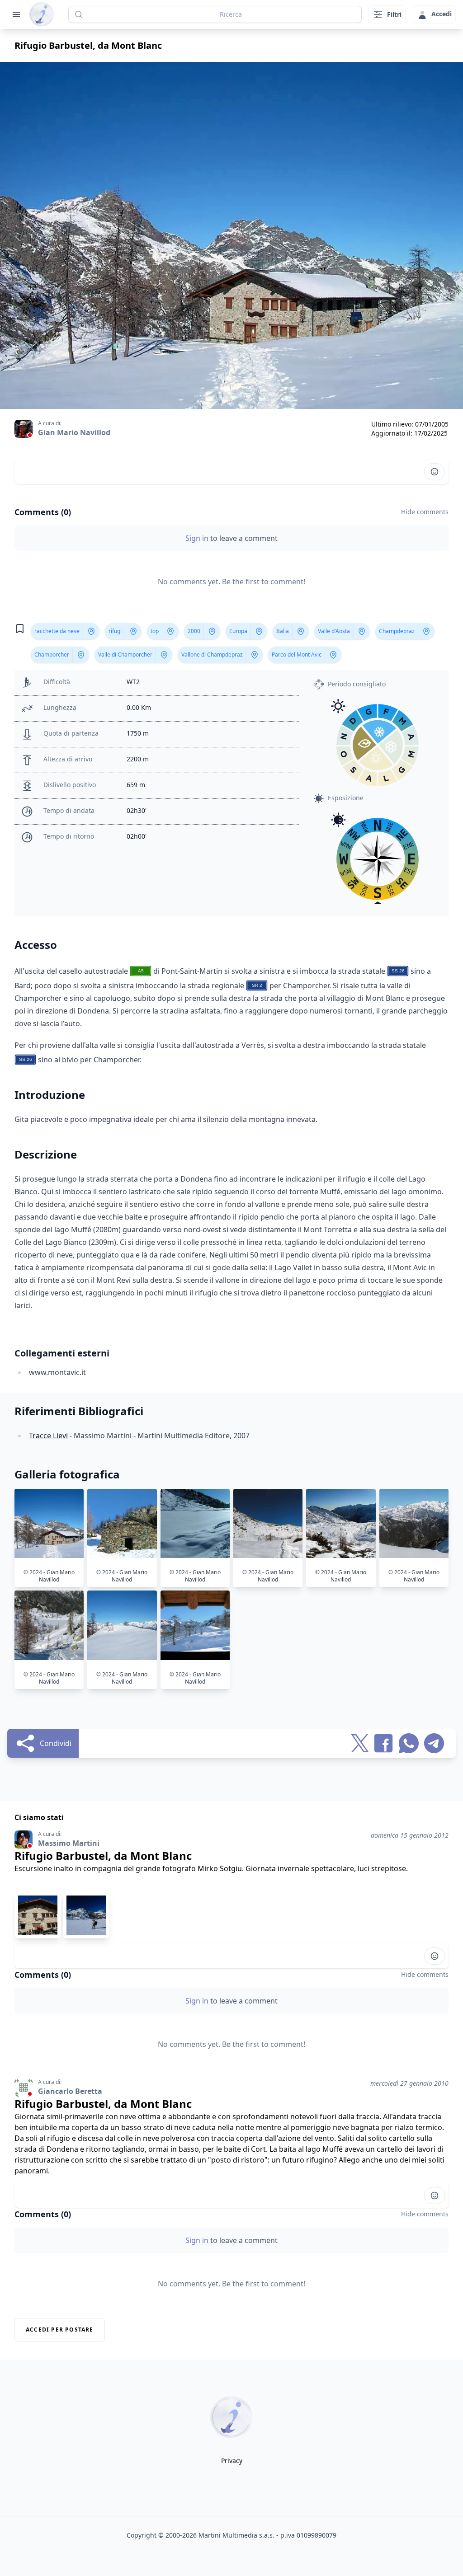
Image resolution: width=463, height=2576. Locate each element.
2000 (194, 631)
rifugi (115, 631)
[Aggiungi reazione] (435, 472)
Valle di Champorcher (125, 655)
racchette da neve (57, 631)
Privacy (232, 2461)
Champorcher (52, 655)
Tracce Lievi (48, 1436)
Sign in (198, 538)
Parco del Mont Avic (297, 655)
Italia (283, 631)
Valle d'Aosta (334, 631)
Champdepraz (397, 631)
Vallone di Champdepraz (212, 655)
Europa (238, 631)
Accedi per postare (60, 2330)
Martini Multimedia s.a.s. (236, 2535)
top (155, 631)
